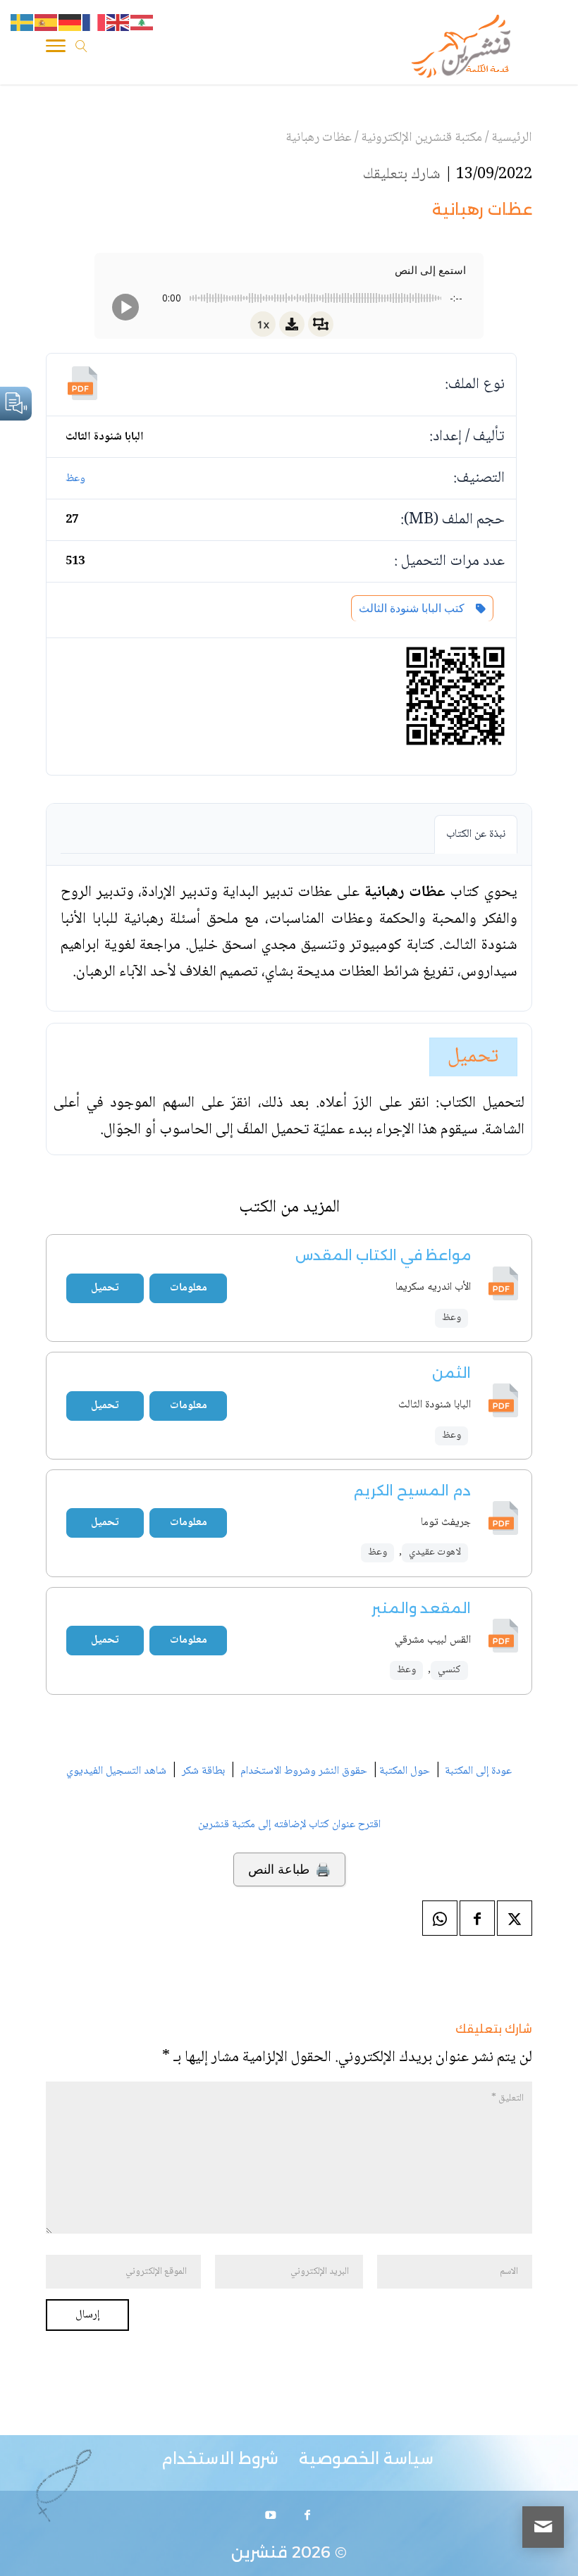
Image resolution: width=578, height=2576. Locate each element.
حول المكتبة (405, 1771)
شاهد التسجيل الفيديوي (116, 1771)
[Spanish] (47, 23)
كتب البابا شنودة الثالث (414, 608)
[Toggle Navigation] (56, 49)
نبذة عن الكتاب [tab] (476, 834)
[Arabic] (142, 23)
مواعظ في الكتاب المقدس (383, 1255)
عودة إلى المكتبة (477, 1771)
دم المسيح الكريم (412, 1491)
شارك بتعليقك (402, 175)
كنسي (449, 1670)
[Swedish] (23, 23)
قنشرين (259, 2552)
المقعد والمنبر (421, 1608)
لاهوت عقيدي (435, 1553)
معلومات (189, 1288)
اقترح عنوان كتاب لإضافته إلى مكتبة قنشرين (289, 1825)
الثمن (451, 1373)
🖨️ (289, 1869)
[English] (118, 23)
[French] (94, 23)
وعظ (75, 479)
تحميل (473, 1057)
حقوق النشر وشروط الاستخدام (304, 1771)
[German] (70, 23)
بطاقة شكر (203, 1771)
